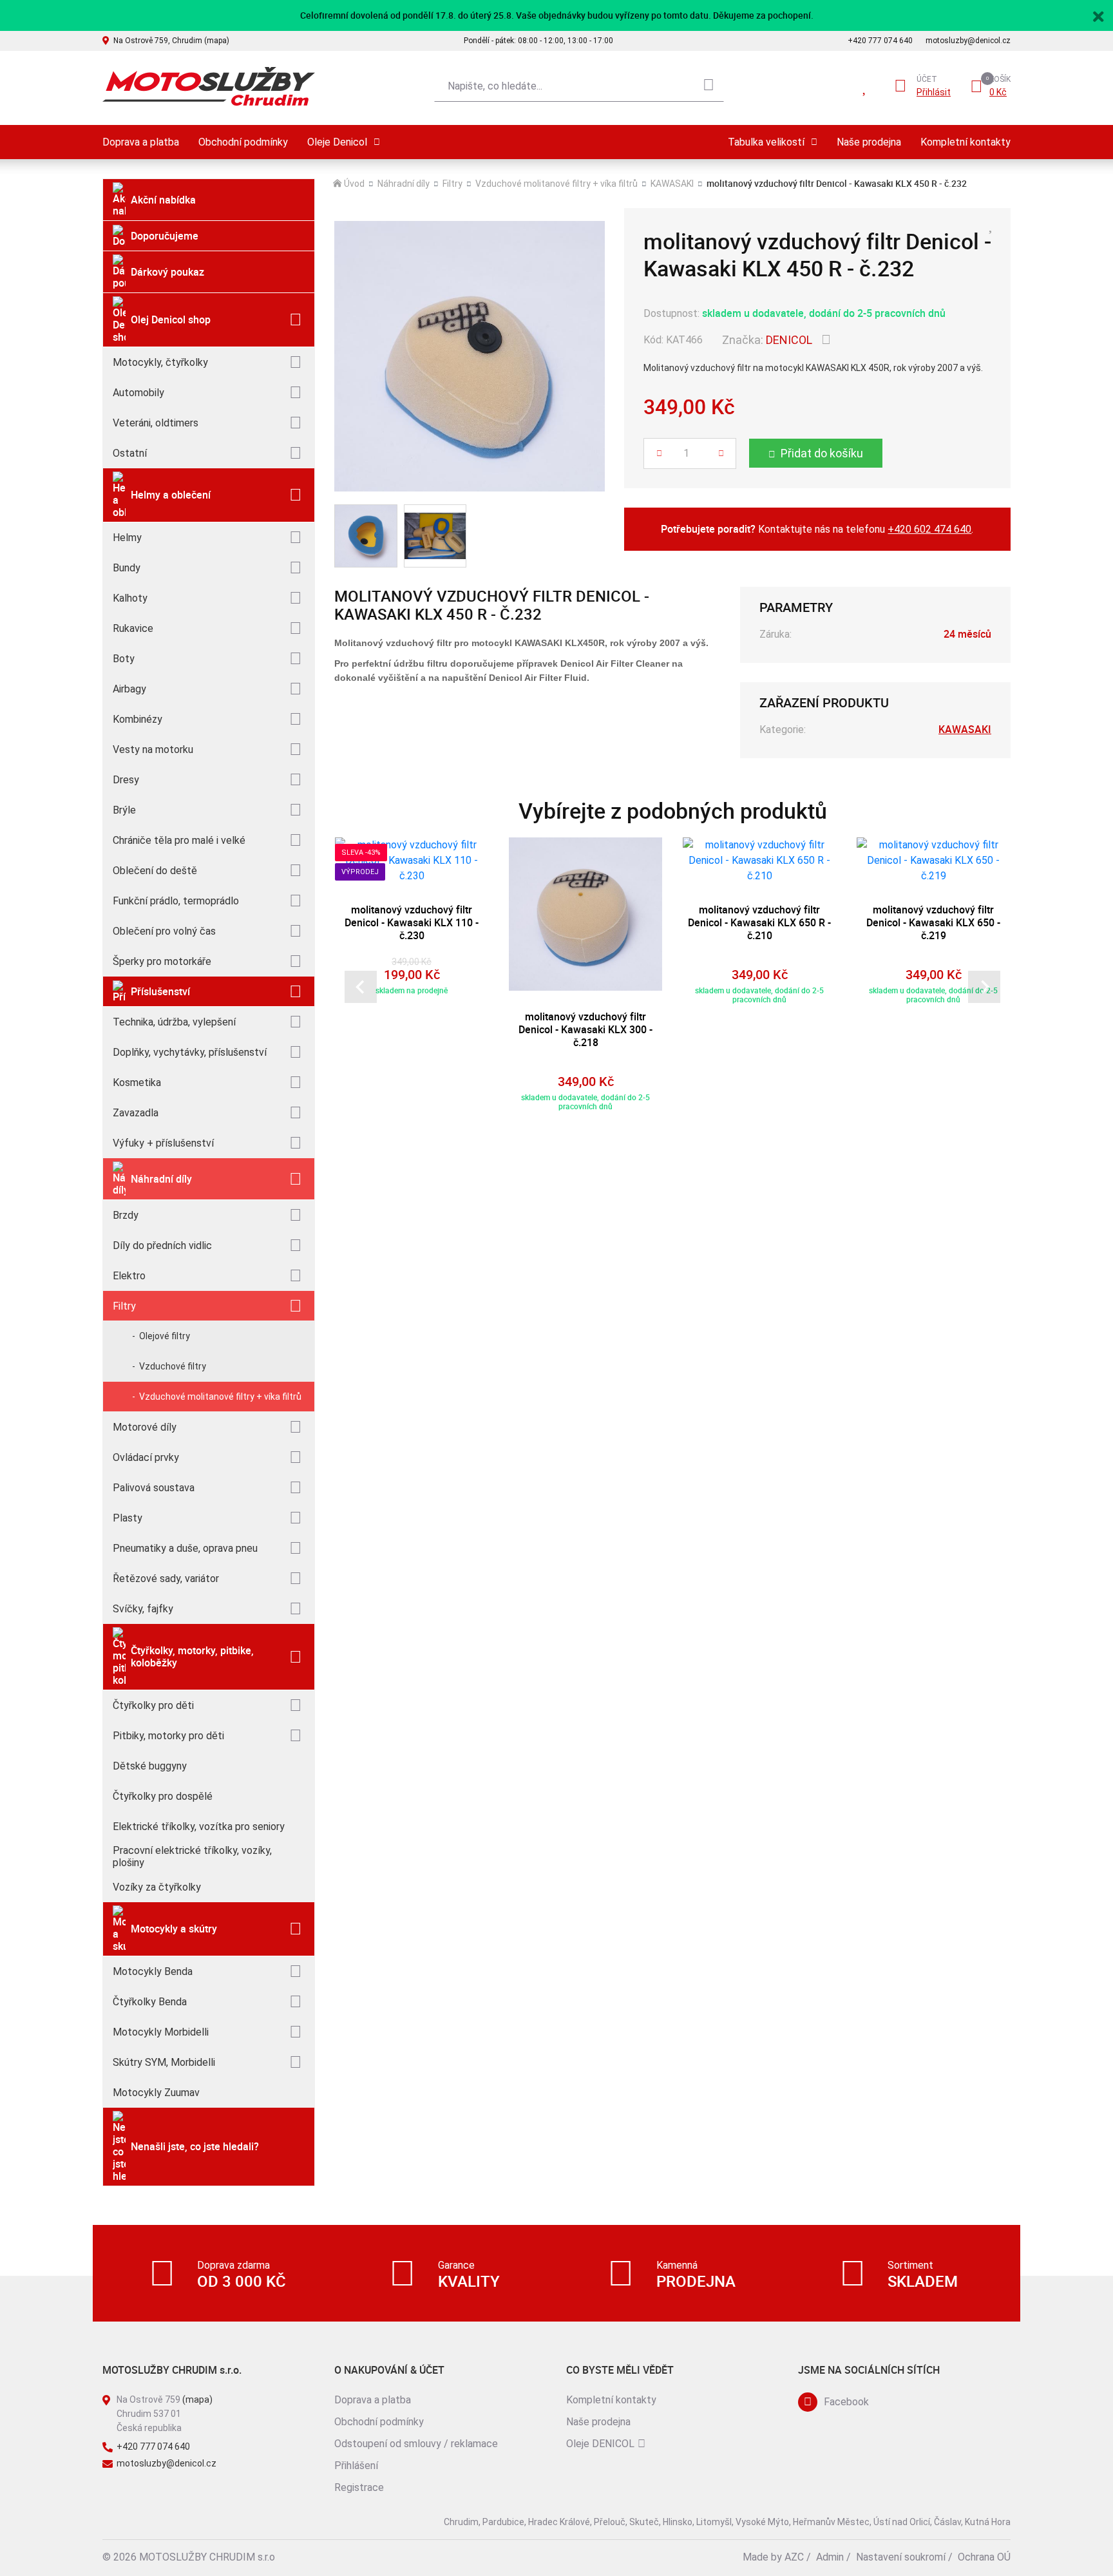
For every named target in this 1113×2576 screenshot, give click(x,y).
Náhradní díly (161, 1179)
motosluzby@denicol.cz (968, 41)
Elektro (129, 1276)
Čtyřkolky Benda (150, 2002)
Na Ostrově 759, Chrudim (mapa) (171, 41)
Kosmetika (137, 1083)
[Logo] (209, 87)
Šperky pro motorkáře (162, 961)
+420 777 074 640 (880, 41)
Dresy (126, 780)
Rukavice (133, 628)
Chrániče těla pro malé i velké (179, 840)
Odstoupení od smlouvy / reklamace (416, 2444)
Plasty (128, 1518)
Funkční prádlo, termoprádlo (176, 901)
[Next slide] (984, 987)
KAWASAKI (672, 184)
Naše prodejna (869, 142)
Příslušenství (160, 991)
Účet (927, 79)
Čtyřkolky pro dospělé (163, 1796)
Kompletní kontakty (966, 142)
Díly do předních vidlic (162, 1245)
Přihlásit (934, 92)
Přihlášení (356, 2466)
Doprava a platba (141, 142)
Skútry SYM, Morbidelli (164, 2062)
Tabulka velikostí (766, 142)
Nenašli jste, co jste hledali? (195, 2146)
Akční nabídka (163, 200)
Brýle (124, 810)
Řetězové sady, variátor (166, 1579)
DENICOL (789, 340)
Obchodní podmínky (243, 142)
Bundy (127, 568)
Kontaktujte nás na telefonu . (817, 529)
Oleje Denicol (337, 142)
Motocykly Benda (153, 1971)
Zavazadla (136, 1113)
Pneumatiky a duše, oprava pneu (185, 1548)
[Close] (1098, 15)
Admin (830, 2557)
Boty (124, 659)
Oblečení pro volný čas (164, 931)
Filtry (124, 1306)
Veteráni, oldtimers (156, 423)
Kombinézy (138, 719)
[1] (709, 86)
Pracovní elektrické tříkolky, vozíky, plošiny (192, 1856)
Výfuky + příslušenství (163, 1143)
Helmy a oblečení (171, 495)
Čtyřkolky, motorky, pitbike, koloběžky (192, 1656)
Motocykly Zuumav (156, 2093)
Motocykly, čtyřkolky (160, 362)
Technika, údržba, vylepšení (174, 1022)
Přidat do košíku (822, 453)
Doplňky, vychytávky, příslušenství (190, 1052)
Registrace (359, 2487)
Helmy (127, 538)
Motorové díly (145, 1427)
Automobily (138, 393)
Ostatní (130, 453)
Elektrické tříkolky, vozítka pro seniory (199, 1827)
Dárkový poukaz (167, 272)
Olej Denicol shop (171, 320)
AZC (794, 2557)
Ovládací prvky (146, 1457)
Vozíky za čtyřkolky (157, 1887)
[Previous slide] (361, 987)
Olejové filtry (165, 1336)
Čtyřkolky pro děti (153, 1705)
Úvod (354, 184)
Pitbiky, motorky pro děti (168, 1736)
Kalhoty (130, 598)
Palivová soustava (154, 1488)
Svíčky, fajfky (143, 1609)
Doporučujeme (165, 236)
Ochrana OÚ (984, 2557)
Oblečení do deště (155, 871)
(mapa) (197, 2399)
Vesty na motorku (153, 749)
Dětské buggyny (150, 1766)
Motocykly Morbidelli (161, 2032)
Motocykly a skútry (174, 1929)
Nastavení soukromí (901, 2557)
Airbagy (129, 689)
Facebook (846, 2402)
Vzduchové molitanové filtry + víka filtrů (220, 1397)
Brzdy (126, 1215)
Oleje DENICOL (600, 2444)
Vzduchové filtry (173, 1366)
